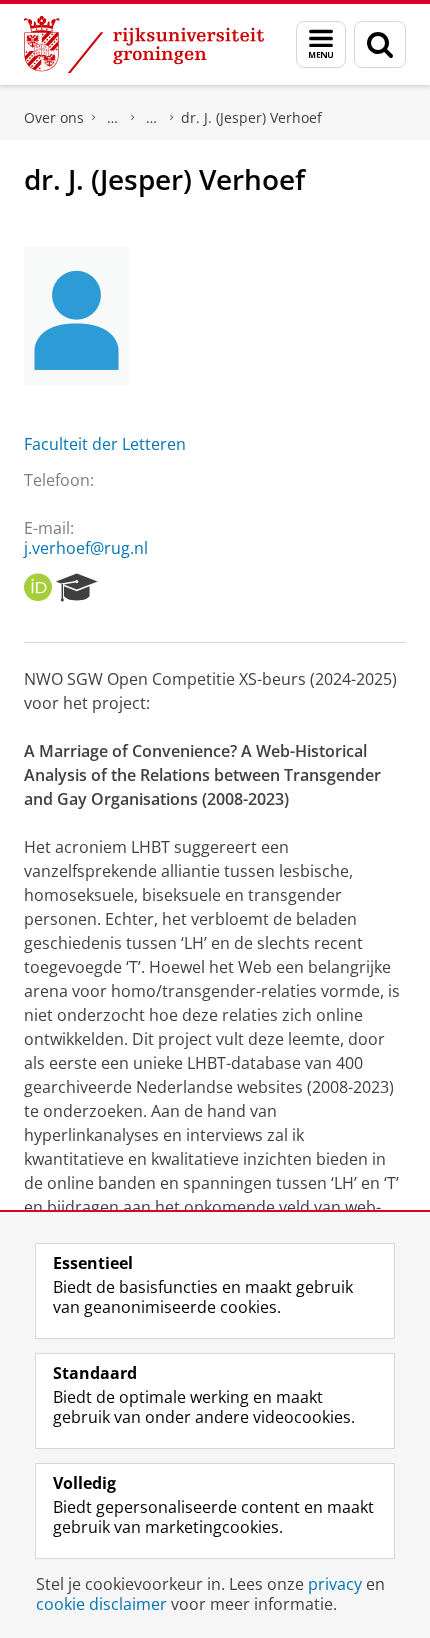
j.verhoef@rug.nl (86, 548)
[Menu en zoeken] (321, 44)
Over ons (54, 117)
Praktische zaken (113, 118)
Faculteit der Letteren (105, 444)
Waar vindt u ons (152, 118)
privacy (335, 1584)
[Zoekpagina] (380, 44)
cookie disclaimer (101, 1604)
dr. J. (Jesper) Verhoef (251, 117)
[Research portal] (77, 588)
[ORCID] (38, 588)
